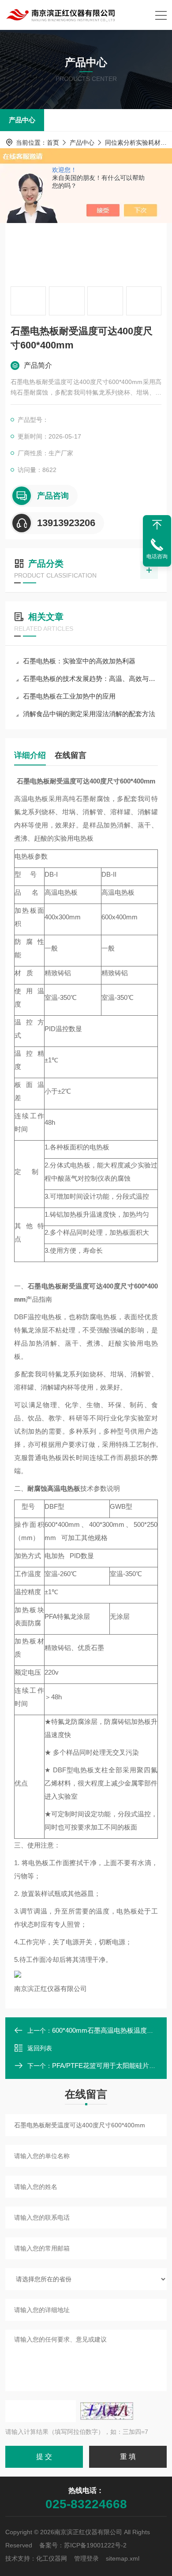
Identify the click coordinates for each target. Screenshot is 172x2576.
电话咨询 (157, 556)
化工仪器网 (52, 2558)
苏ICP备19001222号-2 (95, 2545)
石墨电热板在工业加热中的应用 (69, 696)
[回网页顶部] (157, 525)
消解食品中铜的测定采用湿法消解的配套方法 (89, 714)
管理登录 (86, 2558)
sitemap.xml (123, 2558)
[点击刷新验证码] (107, 2411)
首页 (53, 143)
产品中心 (22, 120)
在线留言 (71, 755)
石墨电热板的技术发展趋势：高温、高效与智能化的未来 (90, 679)
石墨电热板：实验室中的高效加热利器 (79, 661)
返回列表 (40, 2048)
